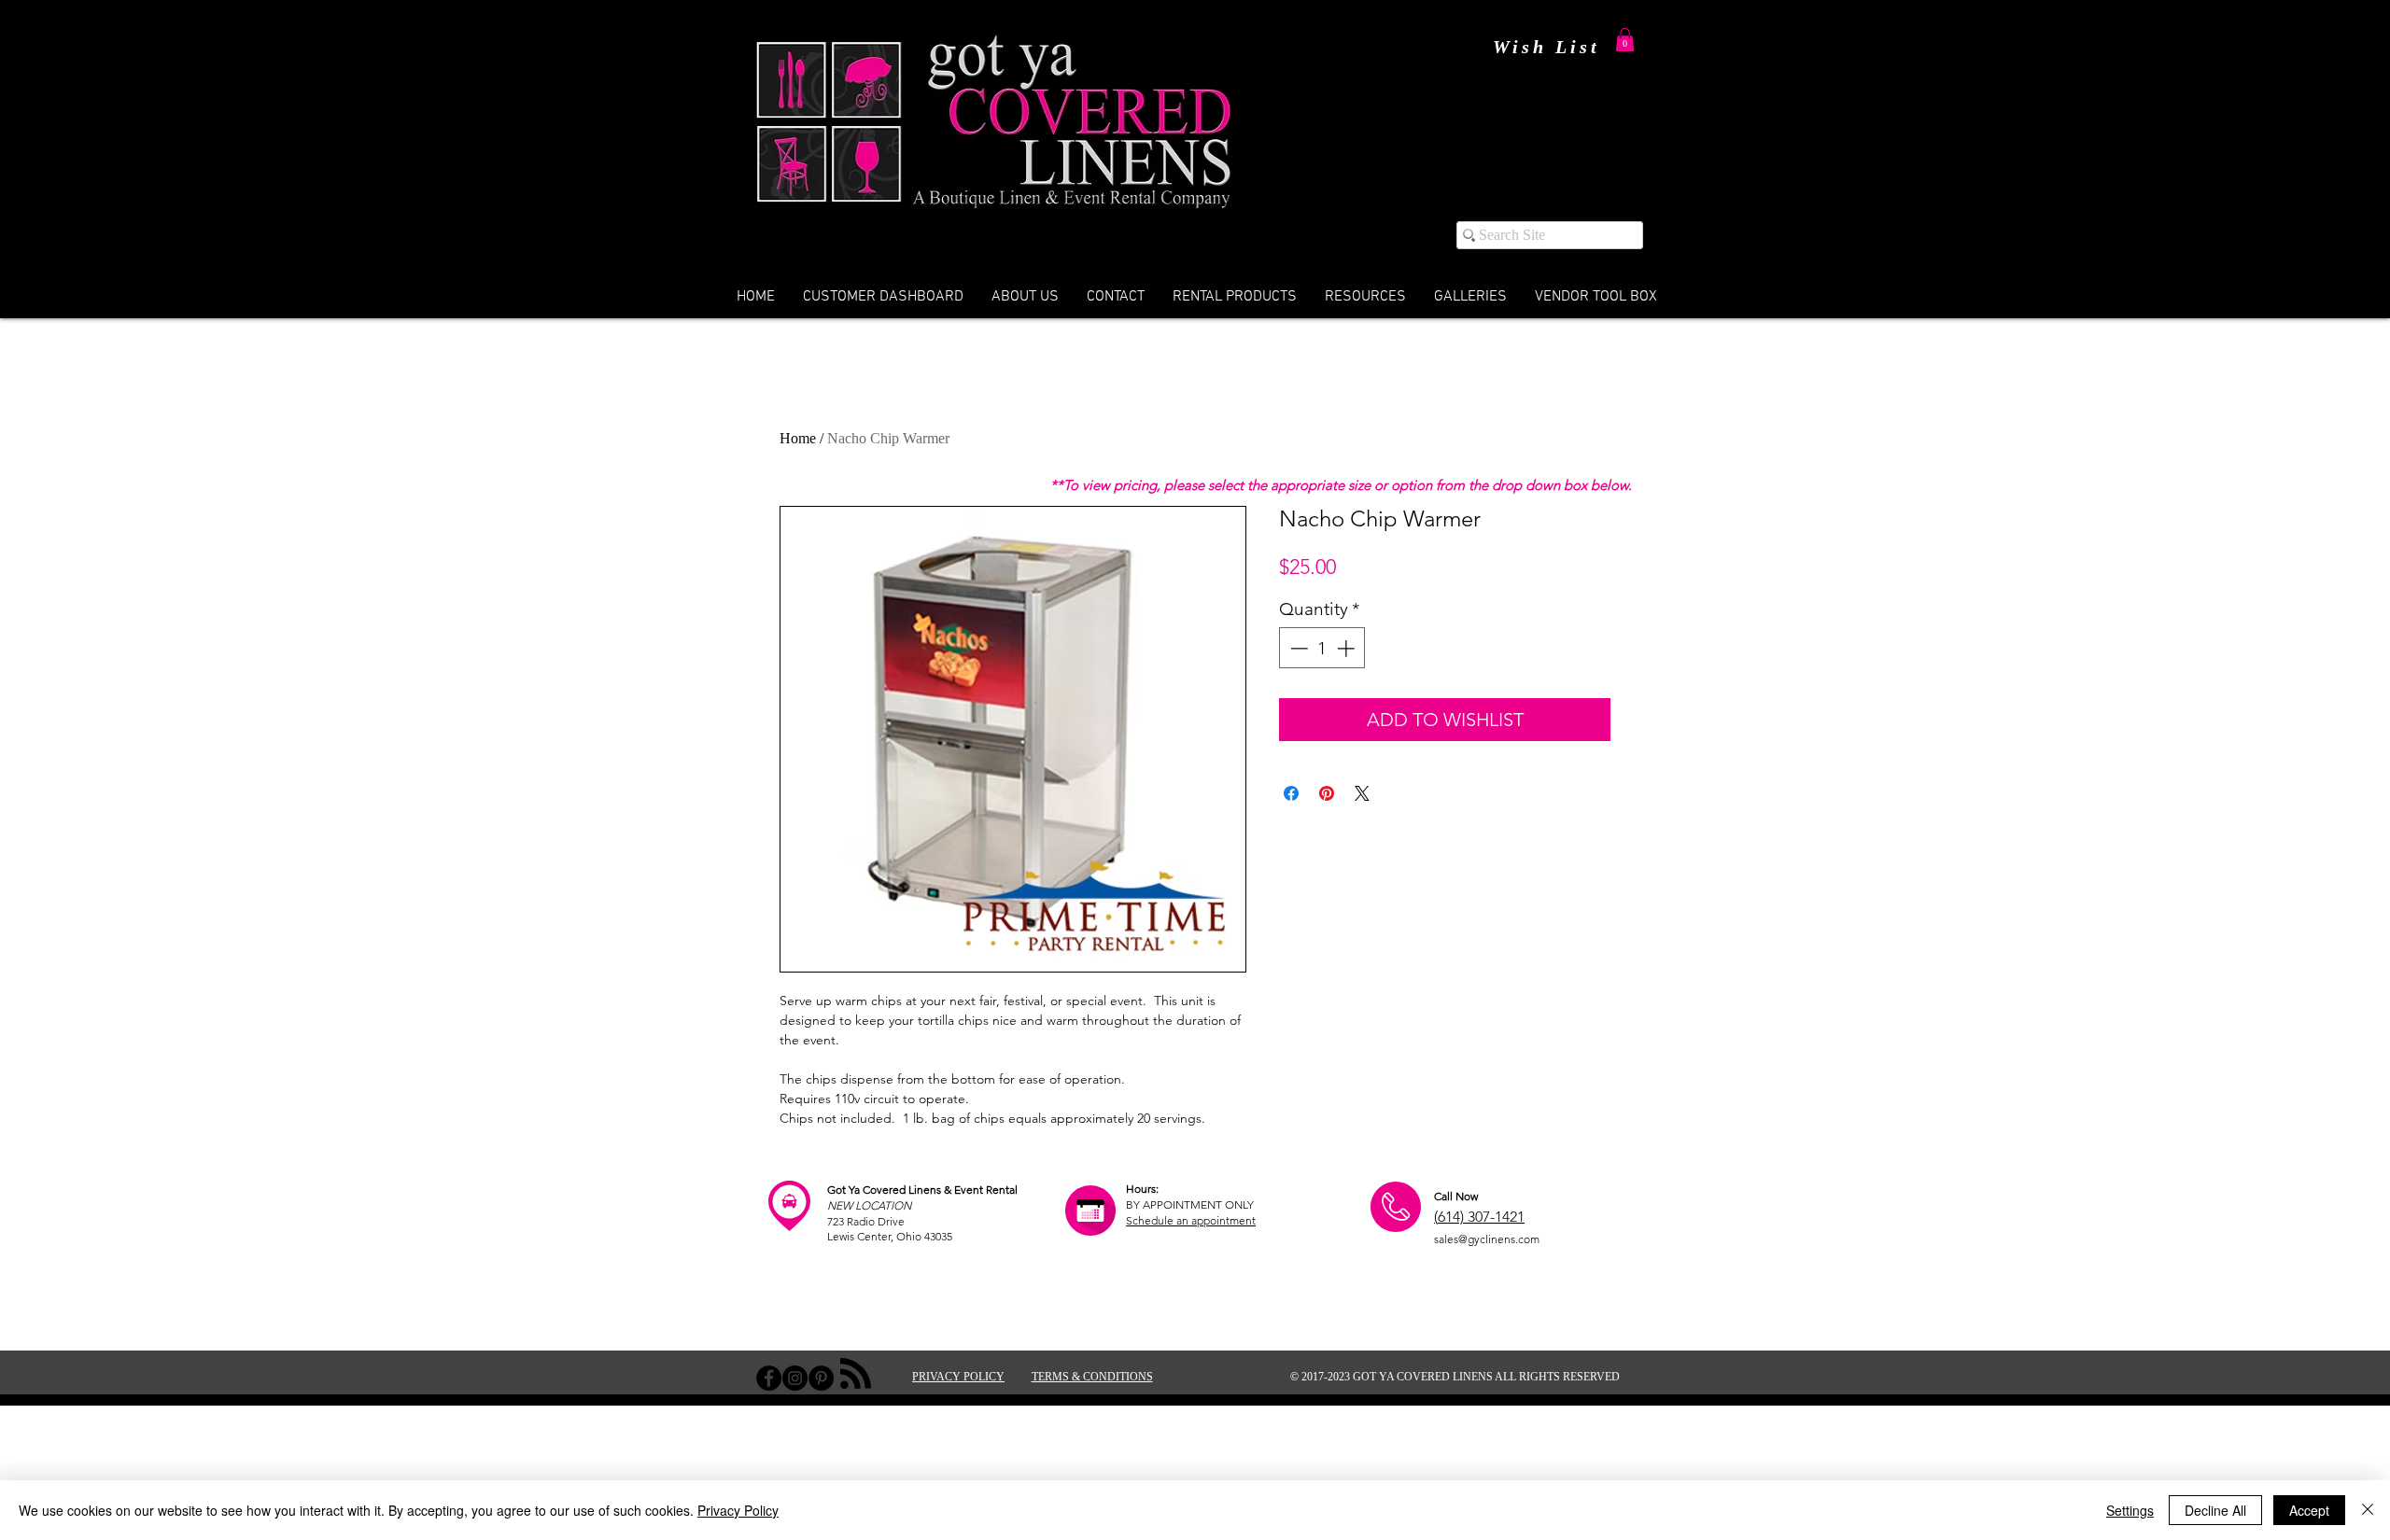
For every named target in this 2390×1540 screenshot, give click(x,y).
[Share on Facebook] (1291, 793)
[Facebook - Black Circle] (769, 1378)
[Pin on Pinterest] (1327, 793)
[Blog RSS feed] (856, 1374)
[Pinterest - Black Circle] (821, 1378)
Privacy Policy (738, 1510)
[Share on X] (1362, 793)
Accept (2309, 1510)
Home (798, 438)
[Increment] (1348, 648)
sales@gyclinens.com (1487, 1239)
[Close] (2368, 1510)
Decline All (2215, 1510)
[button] (1625, 40)
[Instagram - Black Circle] (795, 1378)
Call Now (1456, 1196)
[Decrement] (1297, 648)
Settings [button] (2130, 1510)
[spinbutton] (1322, 648)
